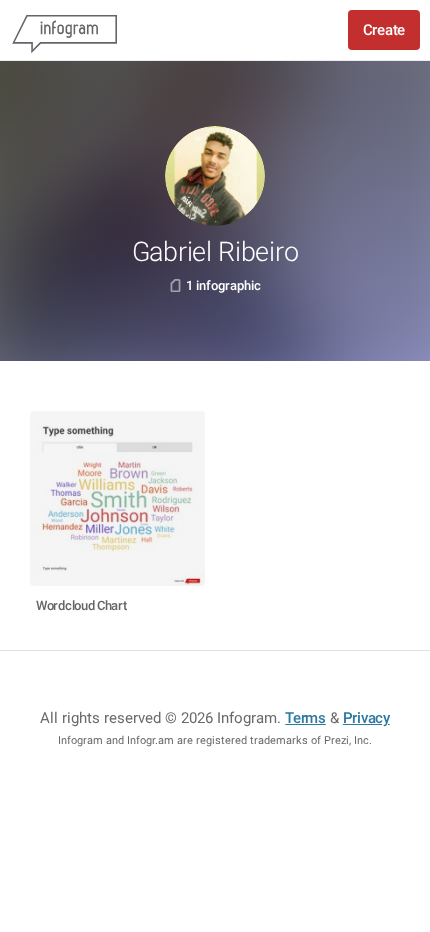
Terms (305, 718)
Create (384, 30)
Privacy (366, 718)
